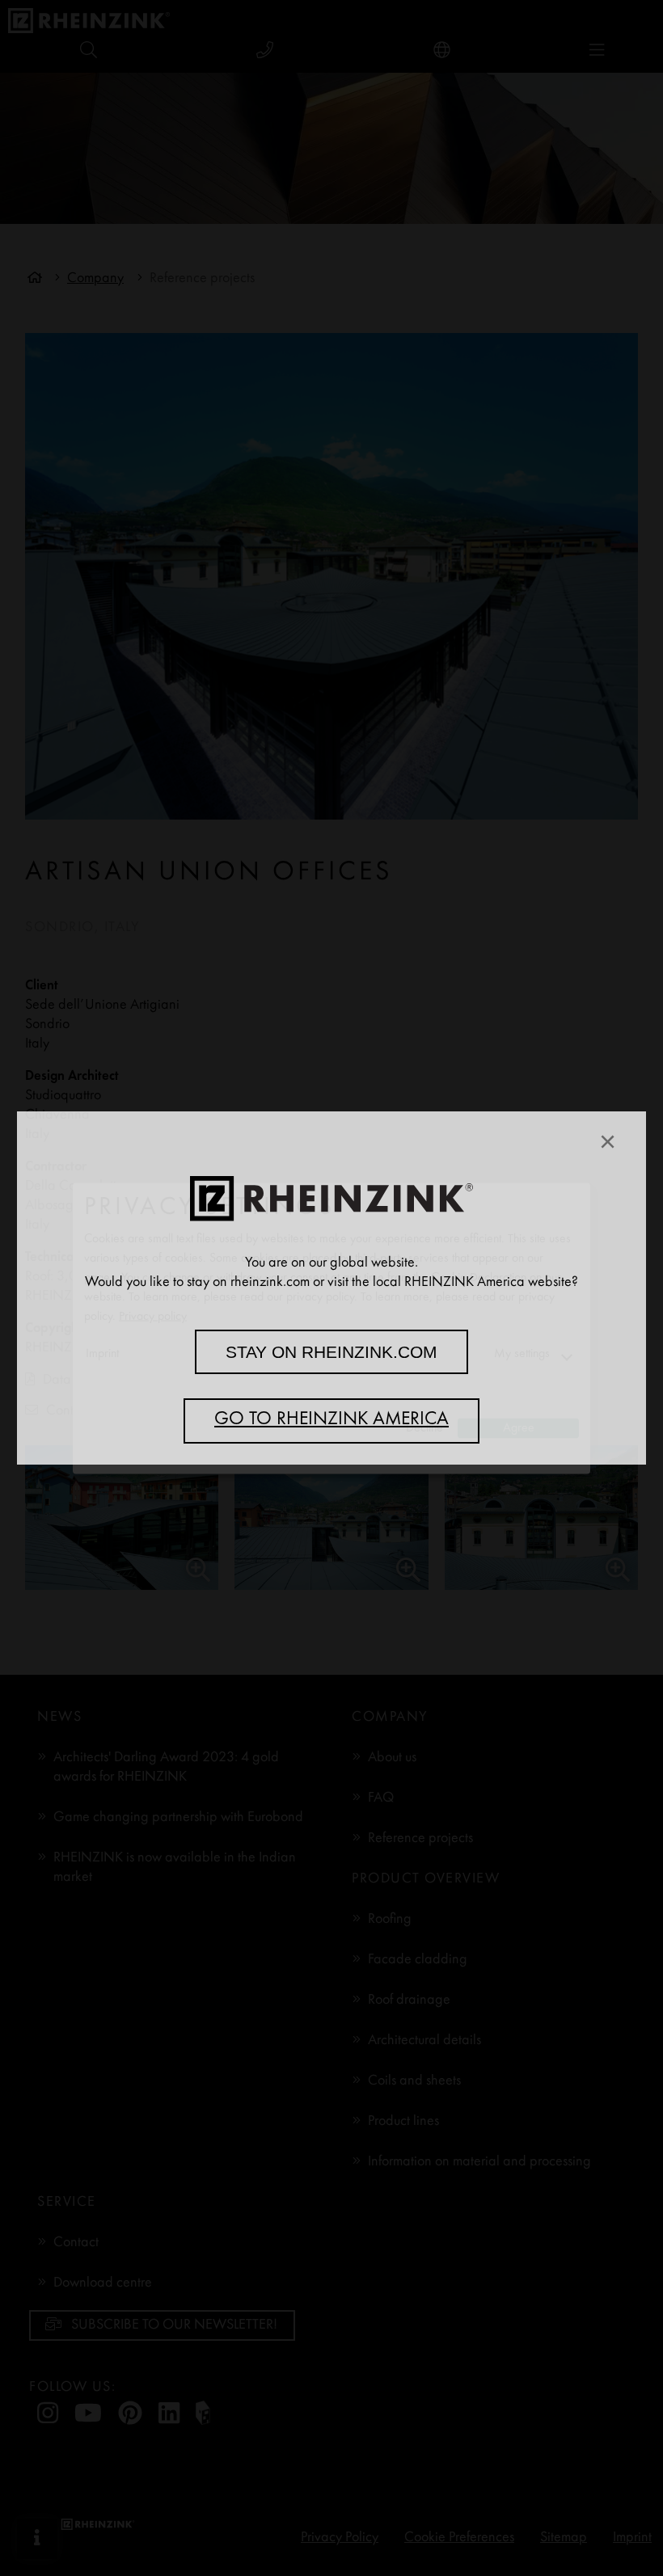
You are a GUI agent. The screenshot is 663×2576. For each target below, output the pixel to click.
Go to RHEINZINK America (331, 1420)
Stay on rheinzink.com (331, 1352)
